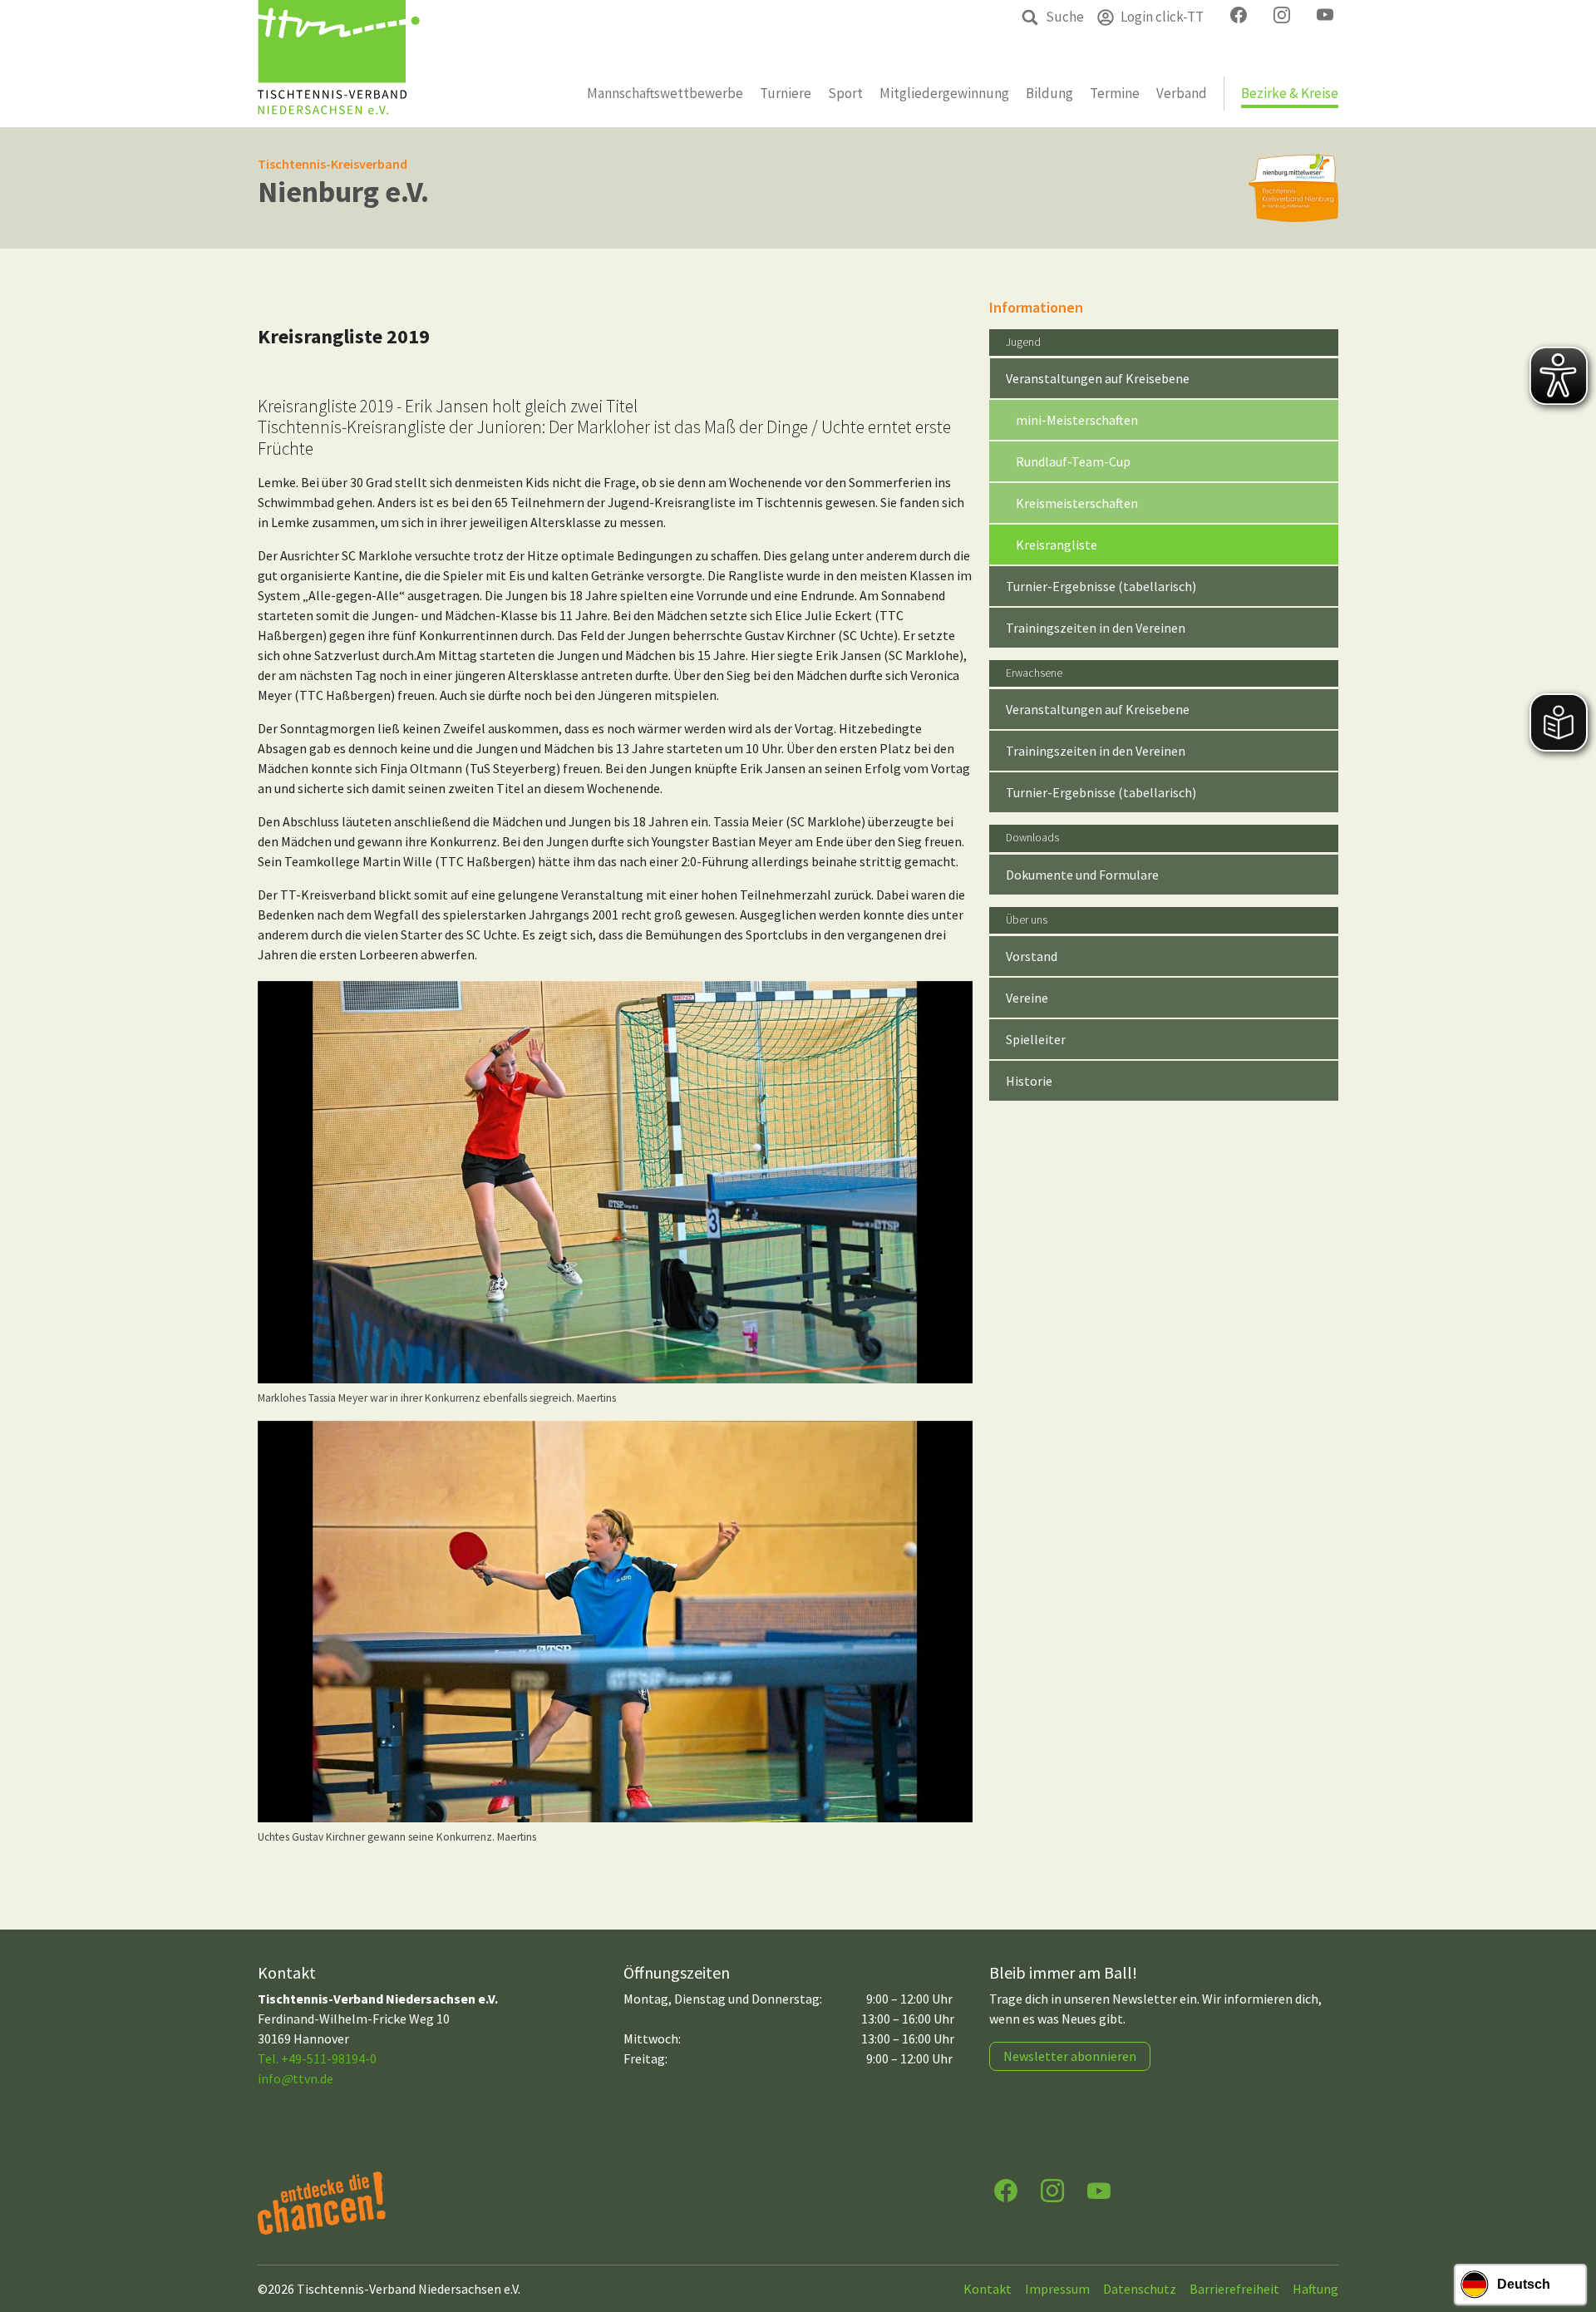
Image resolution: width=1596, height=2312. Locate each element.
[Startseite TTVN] (339, 64)
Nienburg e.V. (343, 192)
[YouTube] (1099, 2189)
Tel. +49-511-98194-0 (317, 2058)
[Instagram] (1052, 2189)
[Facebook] (1006, 2189)
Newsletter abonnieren (1070, 2056)
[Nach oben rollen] (1568, 2234)
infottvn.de (296, 2078)
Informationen (1036, 307)
